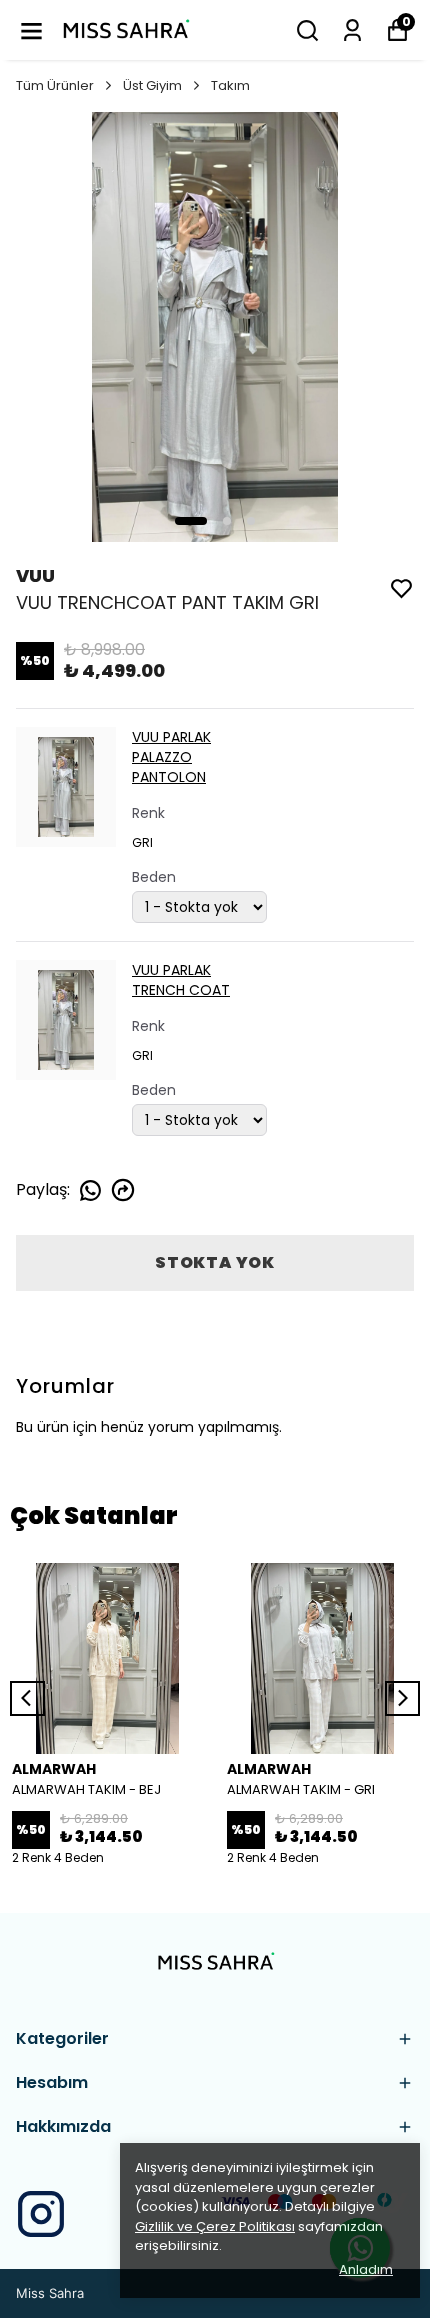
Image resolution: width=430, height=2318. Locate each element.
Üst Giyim (152, 85)
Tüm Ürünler (55, 85)
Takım (230, 85)
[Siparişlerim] (352, 30)
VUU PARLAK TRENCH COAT (181, 980)
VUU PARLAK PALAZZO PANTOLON (171, 757)
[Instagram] (41, 2214)
